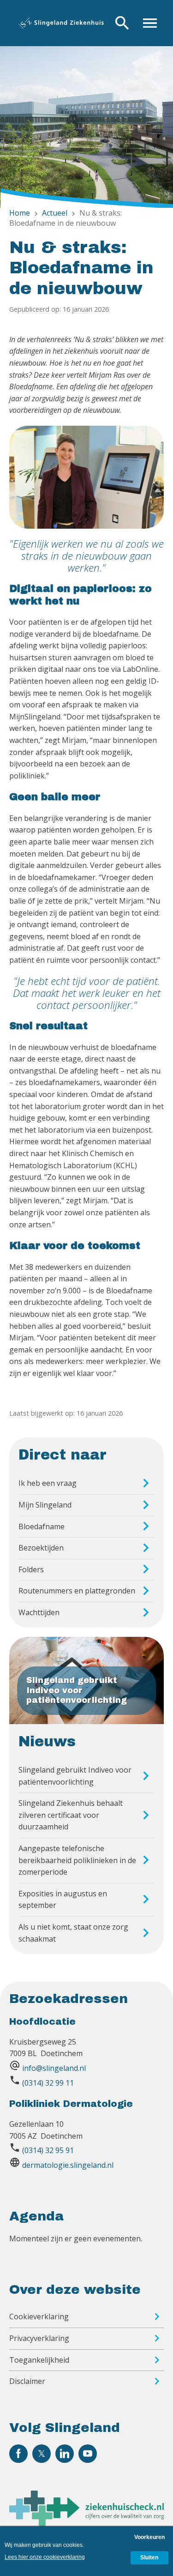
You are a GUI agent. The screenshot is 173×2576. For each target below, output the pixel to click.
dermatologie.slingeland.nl (68, 2165)
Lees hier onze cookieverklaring (45, 2557)
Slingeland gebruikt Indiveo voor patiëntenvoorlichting (75, 1776)
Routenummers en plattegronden (77, 1591)
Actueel (55, 213)
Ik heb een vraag (48, 1483)
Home (20, 213)
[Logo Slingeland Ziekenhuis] (61, 23)
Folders (31, 1569)
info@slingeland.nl (54, 2068)
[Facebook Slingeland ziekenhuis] (18, 2454)
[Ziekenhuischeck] (86, 2523)
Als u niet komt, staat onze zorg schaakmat (73, 1933)
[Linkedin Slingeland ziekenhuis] (65, 2454)
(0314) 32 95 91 (48, 2150)
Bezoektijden (41, 1548)
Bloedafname (42, 1526)
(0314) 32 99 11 (48, 2083)
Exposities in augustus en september (63, 1900)
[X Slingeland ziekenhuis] (42, 2454)
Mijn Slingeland (45, 1505)
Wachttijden (39, 1612)
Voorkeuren (149, 2537)
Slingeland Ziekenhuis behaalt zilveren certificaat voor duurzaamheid (71, 1815)
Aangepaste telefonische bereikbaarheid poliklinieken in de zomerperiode (77, 1860)
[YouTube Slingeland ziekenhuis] (88, 2454)
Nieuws (47, 1742)
